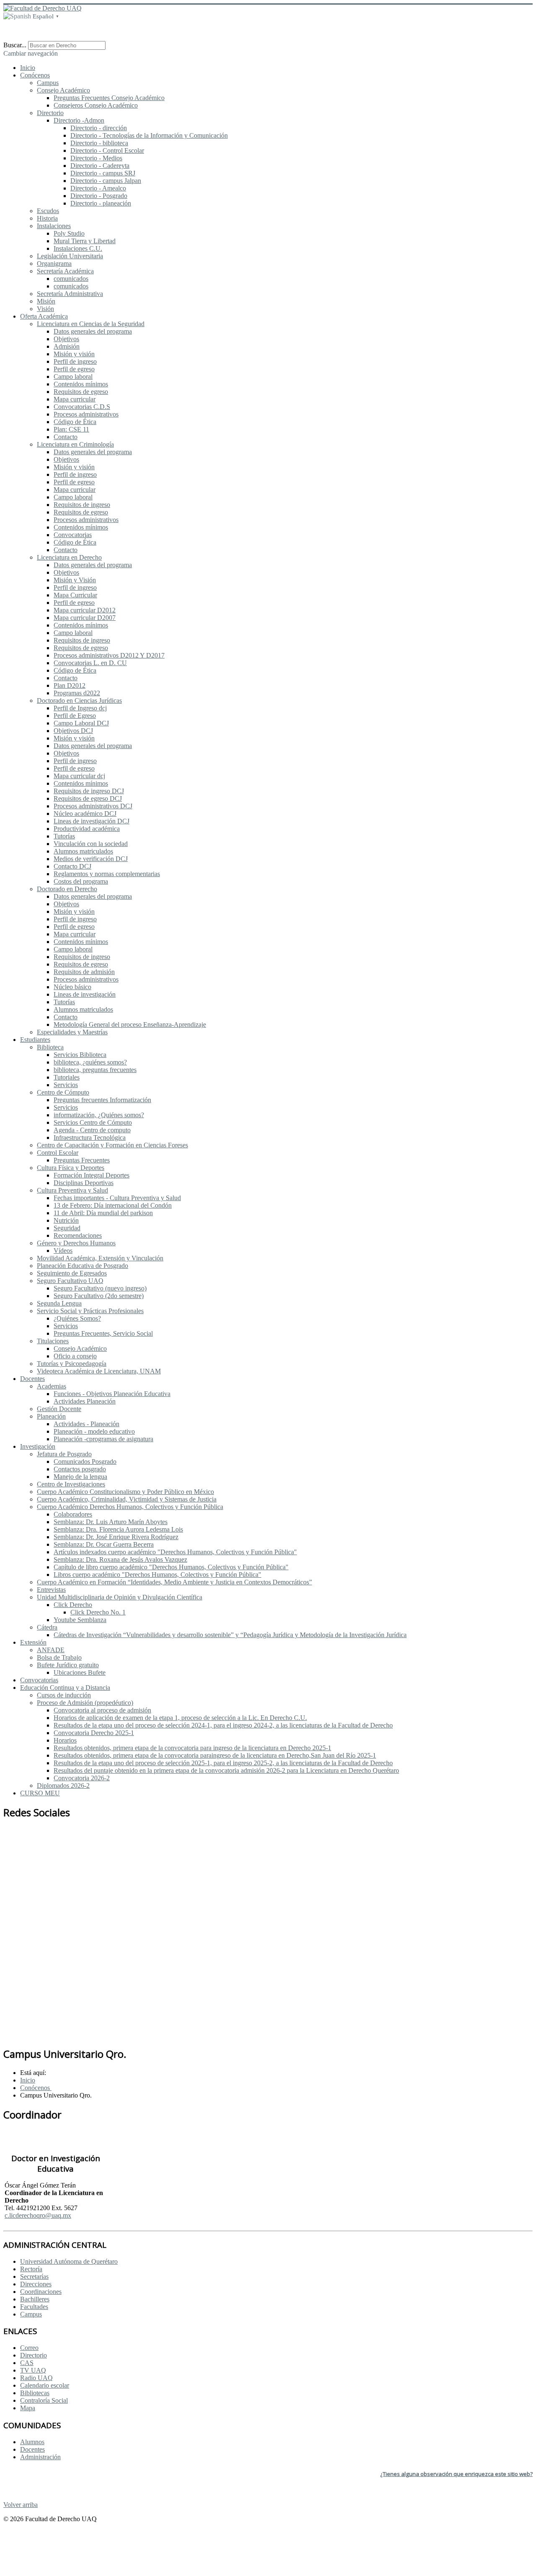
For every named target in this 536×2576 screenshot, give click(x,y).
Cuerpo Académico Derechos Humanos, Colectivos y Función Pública (130, 1507)
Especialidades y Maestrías (72, 1032)
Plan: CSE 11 (71, 429)
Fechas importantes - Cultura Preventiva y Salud (117, 1198)
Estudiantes (35, 1040)
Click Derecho (73, 1605)
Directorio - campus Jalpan (106, 181)
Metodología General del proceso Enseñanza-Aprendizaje (130, 1024)
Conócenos (35, 75)
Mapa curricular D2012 (85, 610)
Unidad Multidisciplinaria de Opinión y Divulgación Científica (120, 1597)
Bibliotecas (35, 2393)
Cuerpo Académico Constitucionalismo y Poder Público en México (125, 1492)
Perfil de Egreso (75, 716)
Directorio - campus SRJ (103, 173)
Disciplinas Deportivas (84, 1183)
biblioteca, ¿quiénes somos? (90, 1062)
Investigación (38, 1446)
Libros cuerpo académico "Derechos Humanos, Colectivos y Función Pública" (157, 1575)
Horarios (65, 1740)
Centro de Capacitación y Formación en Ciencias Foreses (112, 1145)
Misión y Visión (75, 580)
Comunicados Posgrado (85, 1462)
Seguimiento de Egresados (72, 1273)
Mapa (28, 2408)
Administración (40, 2457)
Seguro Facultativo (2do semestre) (99, 1296)
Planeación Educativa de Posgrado (82, 1266)
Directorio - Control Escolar (107, 150)
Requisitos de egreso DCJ (88, 798)
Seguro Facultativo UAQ (70, 1281)
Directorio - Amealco (98, 188)
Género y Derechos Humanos (76, 1243)
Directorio (50, 113)
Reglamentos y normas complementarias (107, 874)
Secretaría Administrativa (70, 294)
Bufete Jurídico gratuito (68, 1665)
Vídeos (63, 1251)
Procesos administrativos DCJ (93, 806)
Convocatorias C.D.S (82, 407)
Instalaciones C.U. (78, 248)
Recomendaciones (78, 1235)
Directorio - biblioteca (99, 143)
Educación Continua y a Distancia (65, 1688)
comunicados (71, 279)
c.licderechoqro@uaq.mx (38, 2215)
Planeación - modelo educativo (94, 1431)
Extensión (33, 1642)
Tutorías (64, 836)
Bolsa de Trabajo (59, 1657)
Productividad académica (87, 829)
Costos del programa (81, 881)
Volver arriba (21, 2505)
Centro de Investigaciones (71, 1484)
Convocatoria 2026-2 (82, 1778)
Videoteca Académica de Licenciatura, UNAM (99, 1371)
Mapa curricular (75, 399)
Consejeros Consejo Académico (96, 105)
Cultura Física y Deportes (71, 1168)
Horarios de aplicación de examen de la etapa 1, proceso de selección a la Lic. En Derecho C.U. (180, 1718)
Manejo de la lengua (80, 1477)
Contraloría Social (44, 2400)
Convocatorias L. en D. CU (90, 663)
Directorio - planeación (101, 203)
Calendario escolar (45, 2385)
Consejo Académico (63, 90)
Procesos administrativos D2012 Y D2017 (109, 655)
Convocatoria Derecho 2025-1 (94, 1733)
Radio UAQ (36, 2378)
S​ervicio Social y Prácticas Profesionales (90, 1311)
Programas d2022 (77, 693)
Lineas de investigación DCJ (91, 821)
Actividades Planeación (85, 1401)
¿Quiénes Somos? (77, 1318)
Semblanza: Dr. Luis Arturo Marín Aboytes (111, 1522)
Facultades (34, 2307)
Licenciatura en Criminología (75, 444)
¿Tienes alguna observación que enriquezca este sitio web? (456, 2474)
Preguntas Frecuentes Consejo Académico (109, 98)
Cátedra (47, 1627)
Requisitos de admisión (84, 972)
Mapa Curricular (75, 595)
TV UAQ (33, 2370)
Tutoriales (67, 1077)
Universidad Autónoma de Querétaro (69, 2261)
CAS (27, 2363)
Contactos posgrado (80, 1469)
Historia (47, 218)
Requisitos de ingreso (82, 505)
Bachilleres (35, 2299)
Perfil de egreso (74, 369)
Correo (29, 2348)
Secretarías (34, 2276)
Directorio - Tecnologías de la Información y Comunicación (149, 135)
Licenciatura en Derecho (69, 557)
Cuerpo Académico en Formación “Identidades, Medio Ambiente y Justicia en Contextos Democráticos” (174, 1582)
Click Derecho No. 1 (98, 1612)
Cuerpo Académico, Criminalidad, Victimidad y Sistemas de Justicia (127, 1499)
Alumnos (32, 2442)
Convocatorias (73, 535)
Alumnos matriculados (83, 851)
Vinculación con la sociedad (91, 844)
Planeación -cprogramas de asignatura (103, 1439)
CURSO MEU (40, 1793)
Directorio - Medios (96, 158)
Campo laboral (73, 377)
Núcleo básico (72, 987)
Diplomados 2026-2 (63, 1785)
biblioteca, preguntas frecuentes (95, 1070)
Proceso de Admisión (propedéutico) (85, 1703)
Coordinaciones (41, 2292)
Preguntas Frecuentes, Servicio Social (103, 1333)
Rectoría (31, 2269)
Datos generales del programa (93, 331)
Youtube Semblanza (80, 1620)
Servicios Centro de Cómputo (93, 1122)
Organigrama (54, 264)
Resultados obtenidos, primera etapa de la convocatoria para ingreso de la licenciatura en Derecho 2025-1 (192, 1748)
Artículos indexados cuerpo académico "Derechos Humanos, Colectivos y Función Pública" (175, 1552)
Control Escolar (58, 1153)
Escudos (48, 211)
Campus (48, 83)
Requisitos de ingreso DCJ (89, 791)
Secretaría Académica (65, 271)
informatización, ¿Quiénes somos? (99, 1115)
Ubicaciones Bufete (80, 1672)
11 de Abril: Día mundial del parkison (103, 1213)
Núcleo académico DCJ (85, 814)
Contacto (66, 437)
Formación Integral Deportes (91, 1175)
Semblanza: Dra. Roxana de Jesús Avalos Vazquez (120, 1559)
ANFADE (51, 1650)
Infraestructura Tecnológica (90, 1138)
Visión (45, 309)
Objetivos (66, 339)
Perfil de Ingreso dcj (80, 708)
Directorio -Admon (79, 120)
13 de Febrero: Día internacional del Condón (113, 1205)
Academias (52, 1386)
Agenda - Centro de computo (92, 1130)
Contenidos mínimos (81, 384)
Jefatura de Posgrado (64, 1454)
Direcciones (36, 2284)
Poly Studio (69, 233)
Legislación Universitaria (70, 256)
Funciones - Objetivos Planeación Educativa (112, 1394)
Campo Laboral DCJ (81, 723)
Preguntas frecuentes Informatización (102, 1100)
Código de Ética (75, 422)
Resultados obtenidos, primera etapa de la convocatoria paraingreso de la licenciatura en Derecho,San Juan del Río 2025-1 (215, 1755)
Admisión (67, 346)
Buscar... (15, 45)
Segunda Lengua (59, 1303)
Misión (46, 301)
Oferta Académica (44, 316)
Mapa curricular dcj (79, 776)
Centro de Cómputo (63, 1092)
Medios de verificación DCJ (91, 859)
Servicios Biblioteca (80, 1055)
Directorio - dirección (99, 128)
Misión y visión (74, 354)
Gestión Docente (59, 1409)
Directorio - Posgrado (99, 196)
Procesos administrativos (86, 414)
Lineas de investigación (85, 994)
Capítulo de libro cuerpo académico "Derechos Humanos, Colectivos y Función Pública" (171, 1567)
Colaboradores (73, 1514)
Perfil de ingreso (75, 361)
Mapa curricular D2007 (85, 618)
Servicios (66, 1085)
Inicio (28, 68)
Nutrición (66, 1220)
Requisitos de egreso (81, 392)
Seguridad (67, 1228)
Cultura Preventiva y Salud (72, 1190)
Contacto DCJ (72, 866)
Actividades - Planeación (86, 1424)
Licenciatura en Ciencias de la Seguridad (91, 324)
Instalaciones (54, 226)
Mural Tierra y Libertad (85, 241)
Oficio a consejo (75, 1356)
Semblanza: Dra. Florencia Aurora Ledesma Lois (118, 1529)
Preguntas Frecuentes (82, 1160)
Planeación (51, 1416)
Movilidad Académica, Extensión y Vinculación (100, 1258)
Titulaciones (53, 1341)
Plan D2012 (70, 685)
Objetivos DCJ (73, 731)
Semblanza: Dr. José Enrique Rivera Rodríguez (116, 1537)
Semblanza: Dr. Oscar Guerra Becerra (104, 1544)
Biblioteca (50, 1047)
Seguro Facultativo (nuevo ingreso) (100, 1288)
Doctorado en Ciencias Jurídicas (79, 701)
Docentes (32, 1379)
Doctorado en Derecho (67, 889)
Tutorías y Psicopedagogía (72, 1364)
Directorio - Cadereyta (100, 166)
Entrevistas (51, 1590)
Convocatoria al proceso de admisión (102, 1710)
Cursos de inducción (64, 1695)
